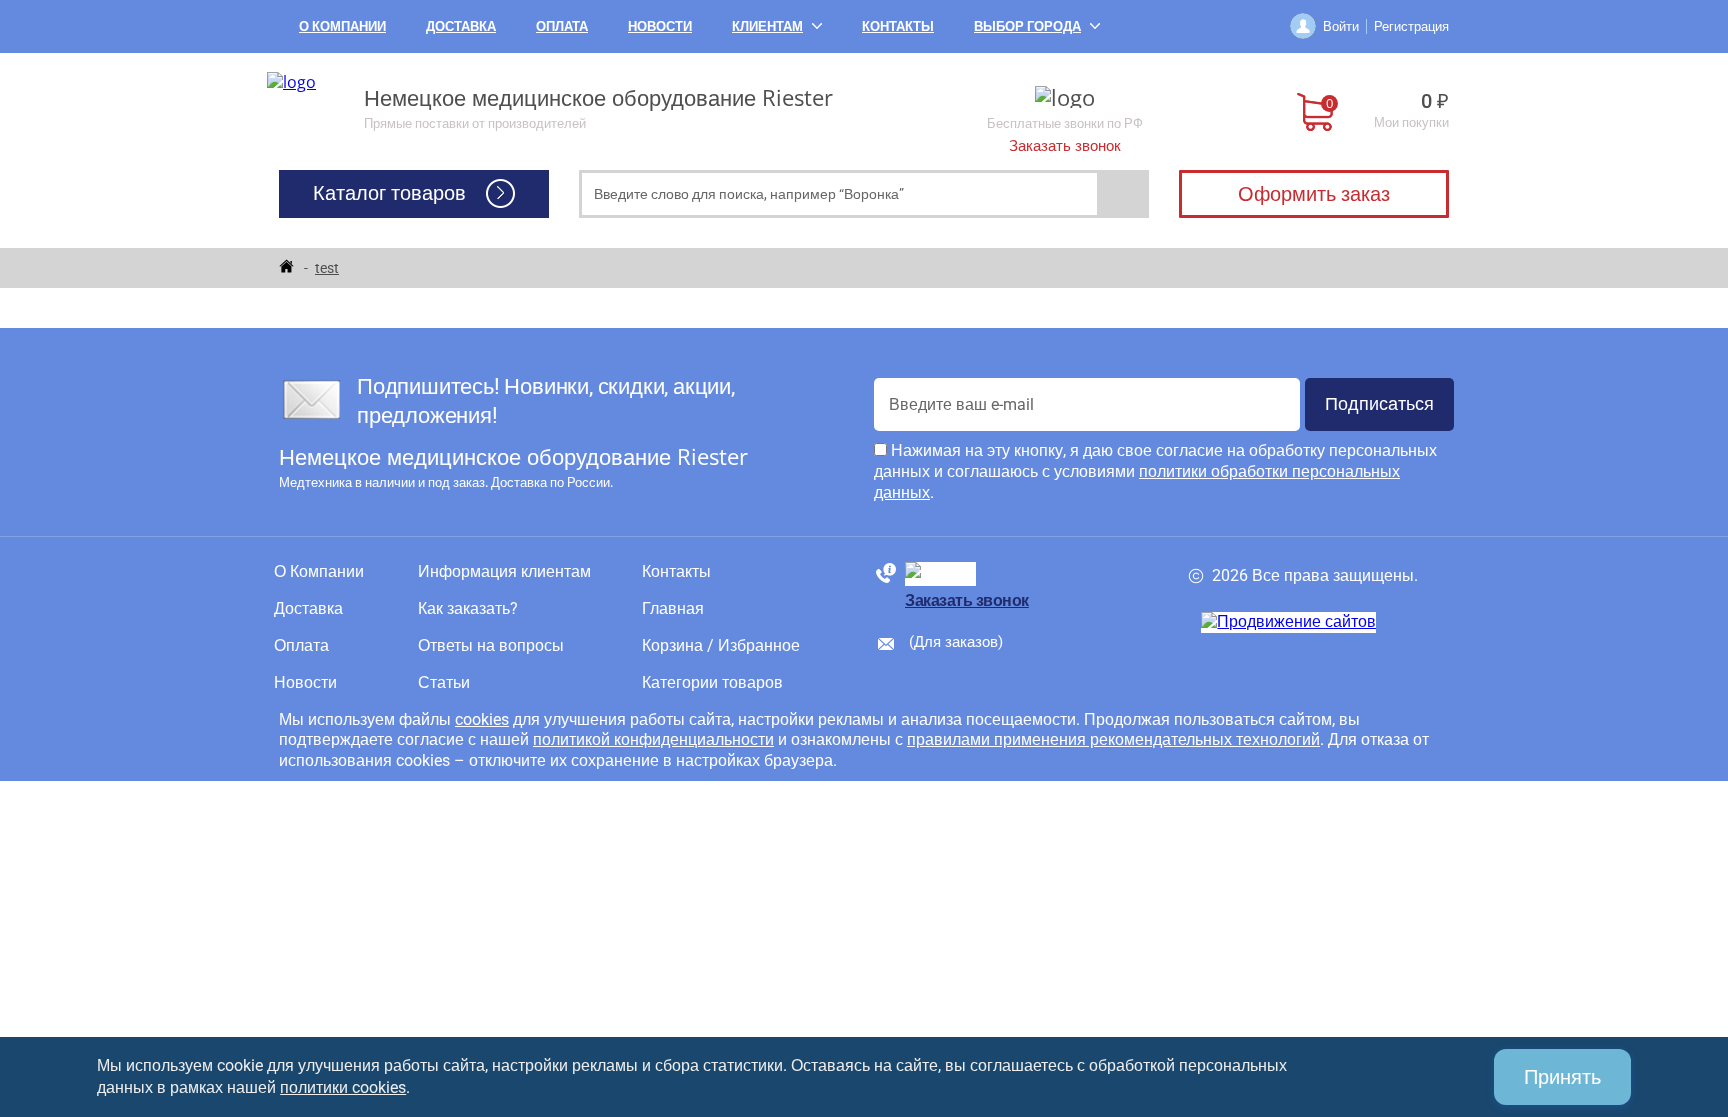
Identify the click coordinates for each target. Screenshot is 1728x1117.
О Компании (342, 26)
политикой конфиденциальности (653, 739)
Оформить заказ (1314, 194)
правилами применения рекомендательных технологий (1113, 739)
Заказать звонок (1065, 146)
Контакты (898, 26)
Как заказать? (468, 609)
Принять (1562, 1077)
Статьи (444, 683)
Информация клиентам (504, 572)
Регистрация (1411, 26)
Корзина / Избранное (721, 646)
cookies (482, 719)
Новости (660, 26)
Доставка (461, 26)
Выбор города (1027, 26)
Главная (673, 609)
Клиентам (767, 26)
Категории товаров (712, 683)
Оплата (562, 26)
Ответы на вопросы (491, 646)
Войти (1341, 26)
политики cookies (343, 1087)
